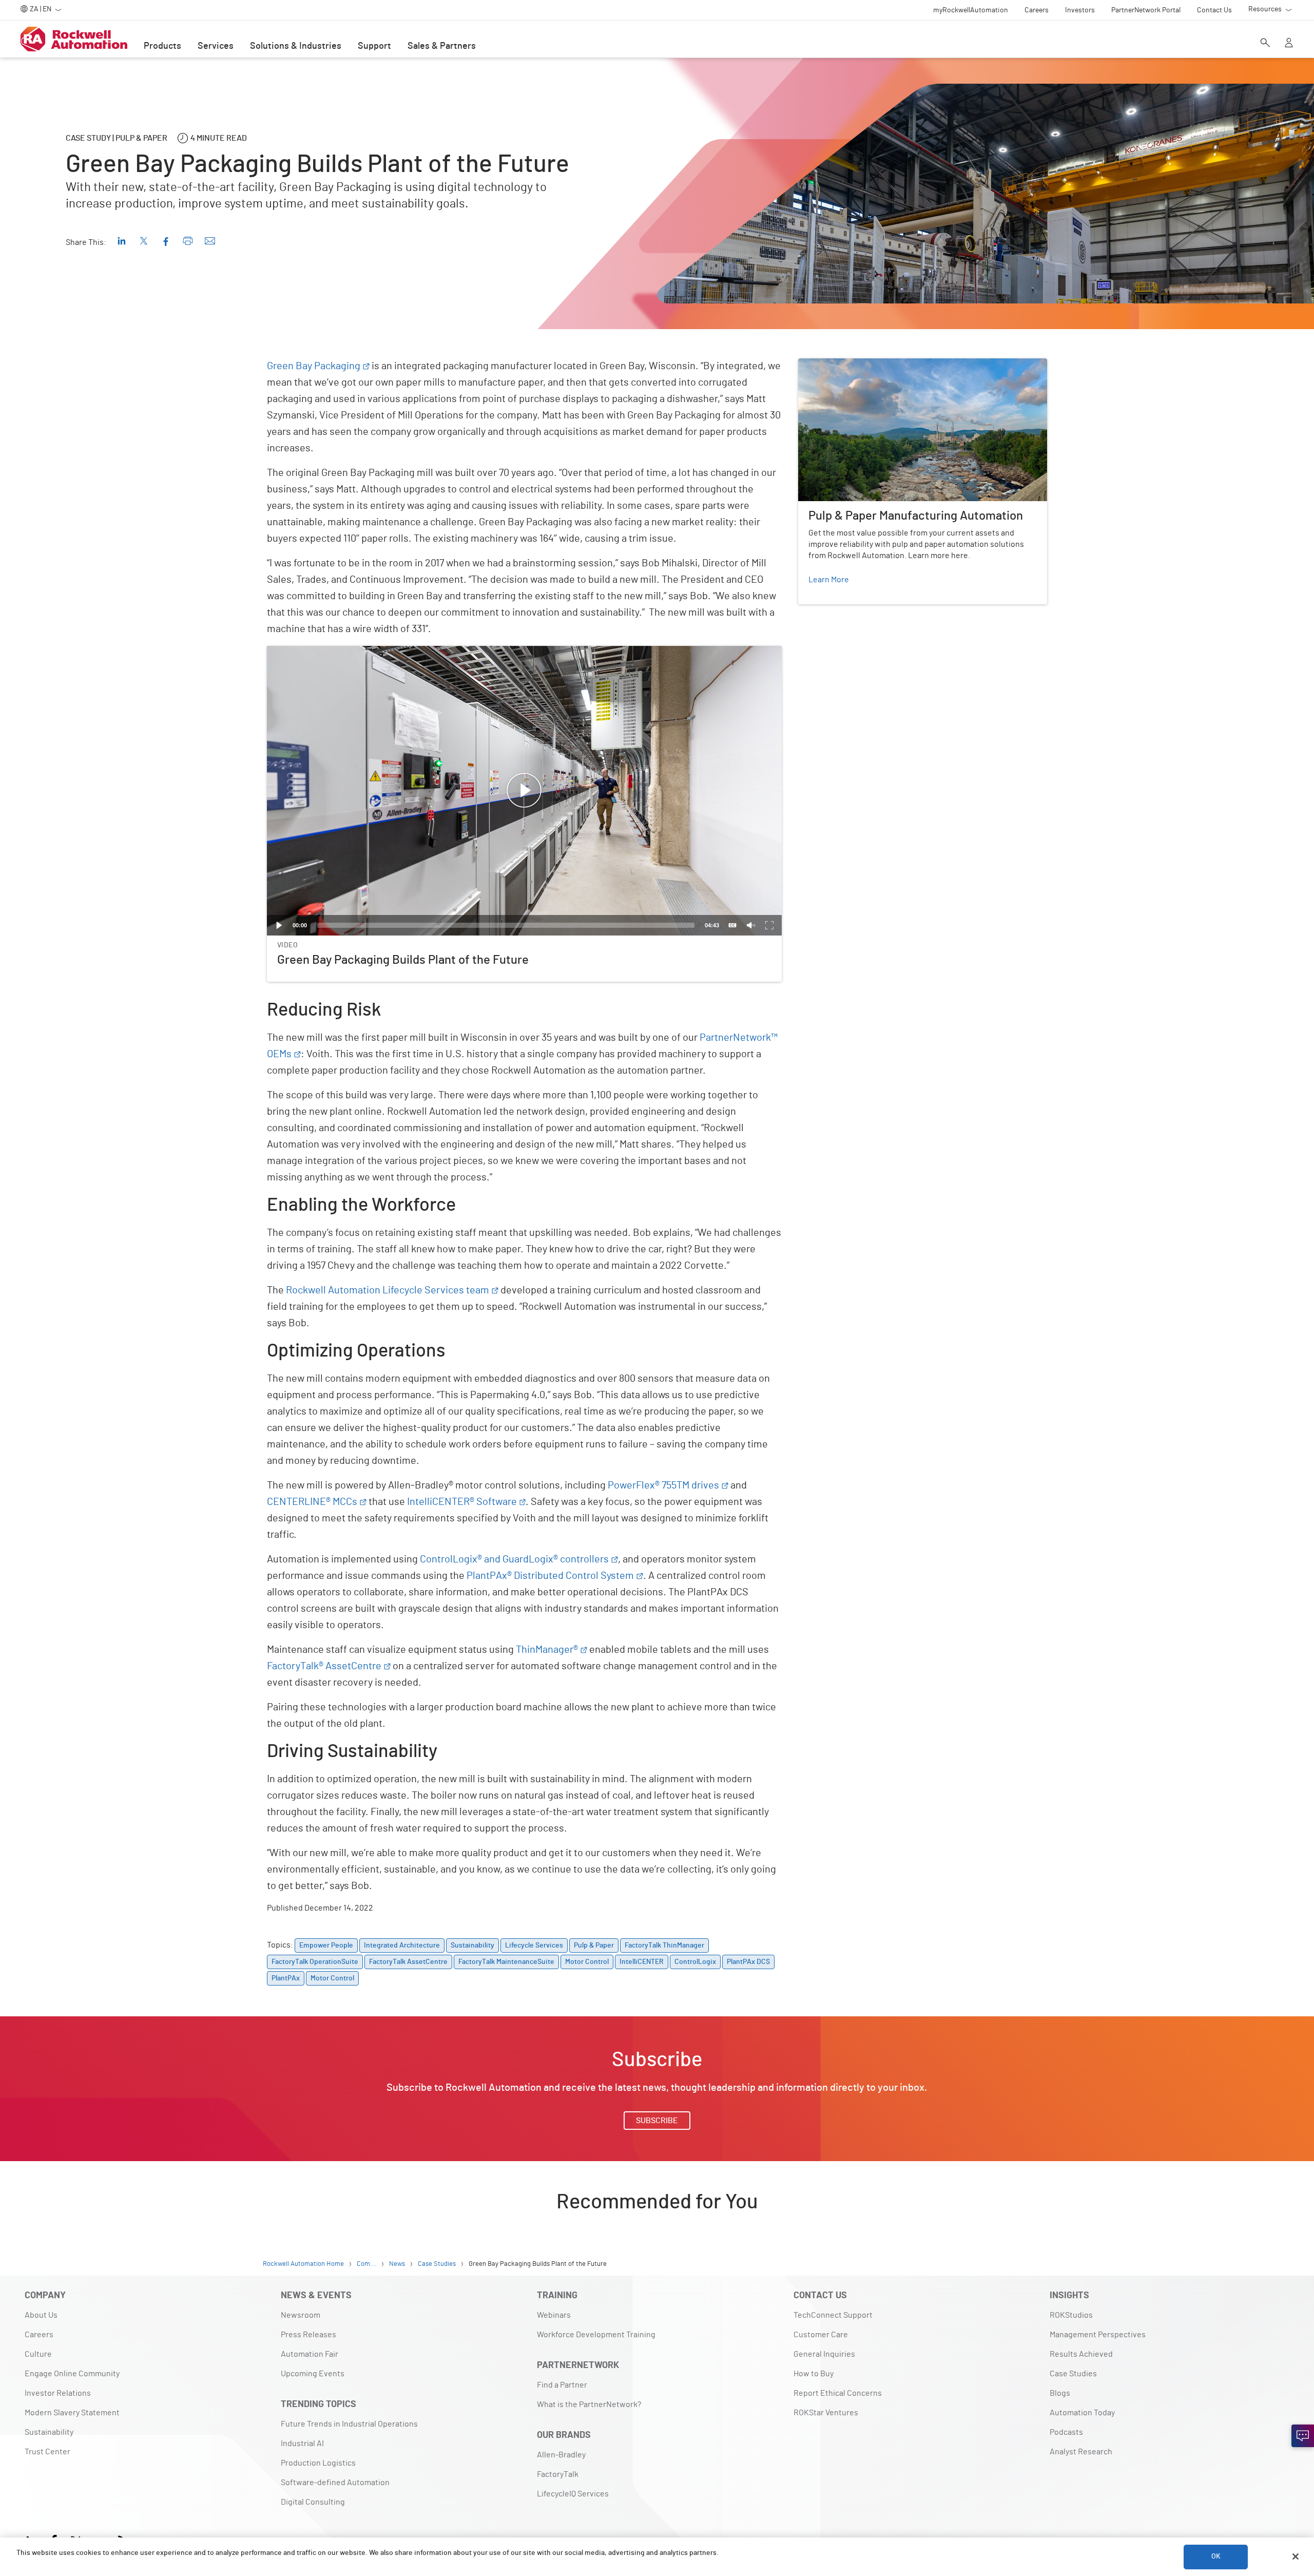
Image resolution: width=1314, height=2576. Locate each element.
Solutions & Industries (296, 46)
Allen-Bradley (561, 2455)
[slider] (506, 925)
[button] (524, 791)
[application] (524, 791)
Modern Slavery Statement (72, 2413)
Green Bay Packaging (314, 366)
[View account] (1289, 44)
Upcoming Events (313, 2374)
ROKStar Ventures (826, 2413)
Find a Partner (562, 2385)
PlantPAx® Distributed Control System (550, 1576)
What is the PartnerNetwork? (589, 2405)
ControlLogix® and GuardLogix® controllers (514, 1559)
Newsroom (301, 2315)
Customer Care (821, 2335)
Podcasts (1066, 2432)
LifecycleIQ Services (573, 2494)
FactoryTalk (558, 2474)
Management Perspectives (1098, 2335)
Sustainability (49, 2432)
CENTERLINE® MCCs (312, 1502)
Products (162, 46)
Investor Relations (58, 2393)
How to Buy (814, 2374)
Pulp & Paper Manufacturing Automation (870, 365)
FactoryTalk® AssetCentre (324, 1666)
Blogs (1060, 2393)
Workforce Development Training (596, 2335)
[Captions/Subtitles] (732, 925)
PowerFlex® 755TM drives (663, 1485)
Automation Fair (310, 2354)
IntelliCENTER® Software (462, 1502)
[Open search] (1265, 44)
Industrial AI (302, 2444)
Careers (39, 2335)
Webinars (554, 2315)
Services (216, 46)
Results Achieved (1081, 2354)
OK (1216, 2556)
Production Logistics (318, 2463)
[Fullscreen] (769, 925)
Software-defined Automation (335, 2483)
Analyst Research (1081, 2452)
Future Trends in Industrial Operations (349, 2424)
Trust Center (47, 2452)
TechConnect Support (833, 2315)
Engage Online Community (72, 2374)
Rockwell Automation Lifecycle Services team (388, 1290)
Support (374, 46)
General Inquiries (824, 2354)
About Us (41, 2315)
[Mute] (751, 925)
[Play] (279, 925)
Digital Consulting (313, 2502)
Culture (38, 2354)
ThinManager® (547, 1650)
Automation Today (1082, 2413)
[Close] (1296, 2556)
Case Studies (1073, 2374)
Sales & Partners (442, 46)
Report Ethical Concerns (838, 2393)
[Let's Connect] (1303, 2436)
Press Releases (308, 2335)
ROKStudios (1071, 2315)
